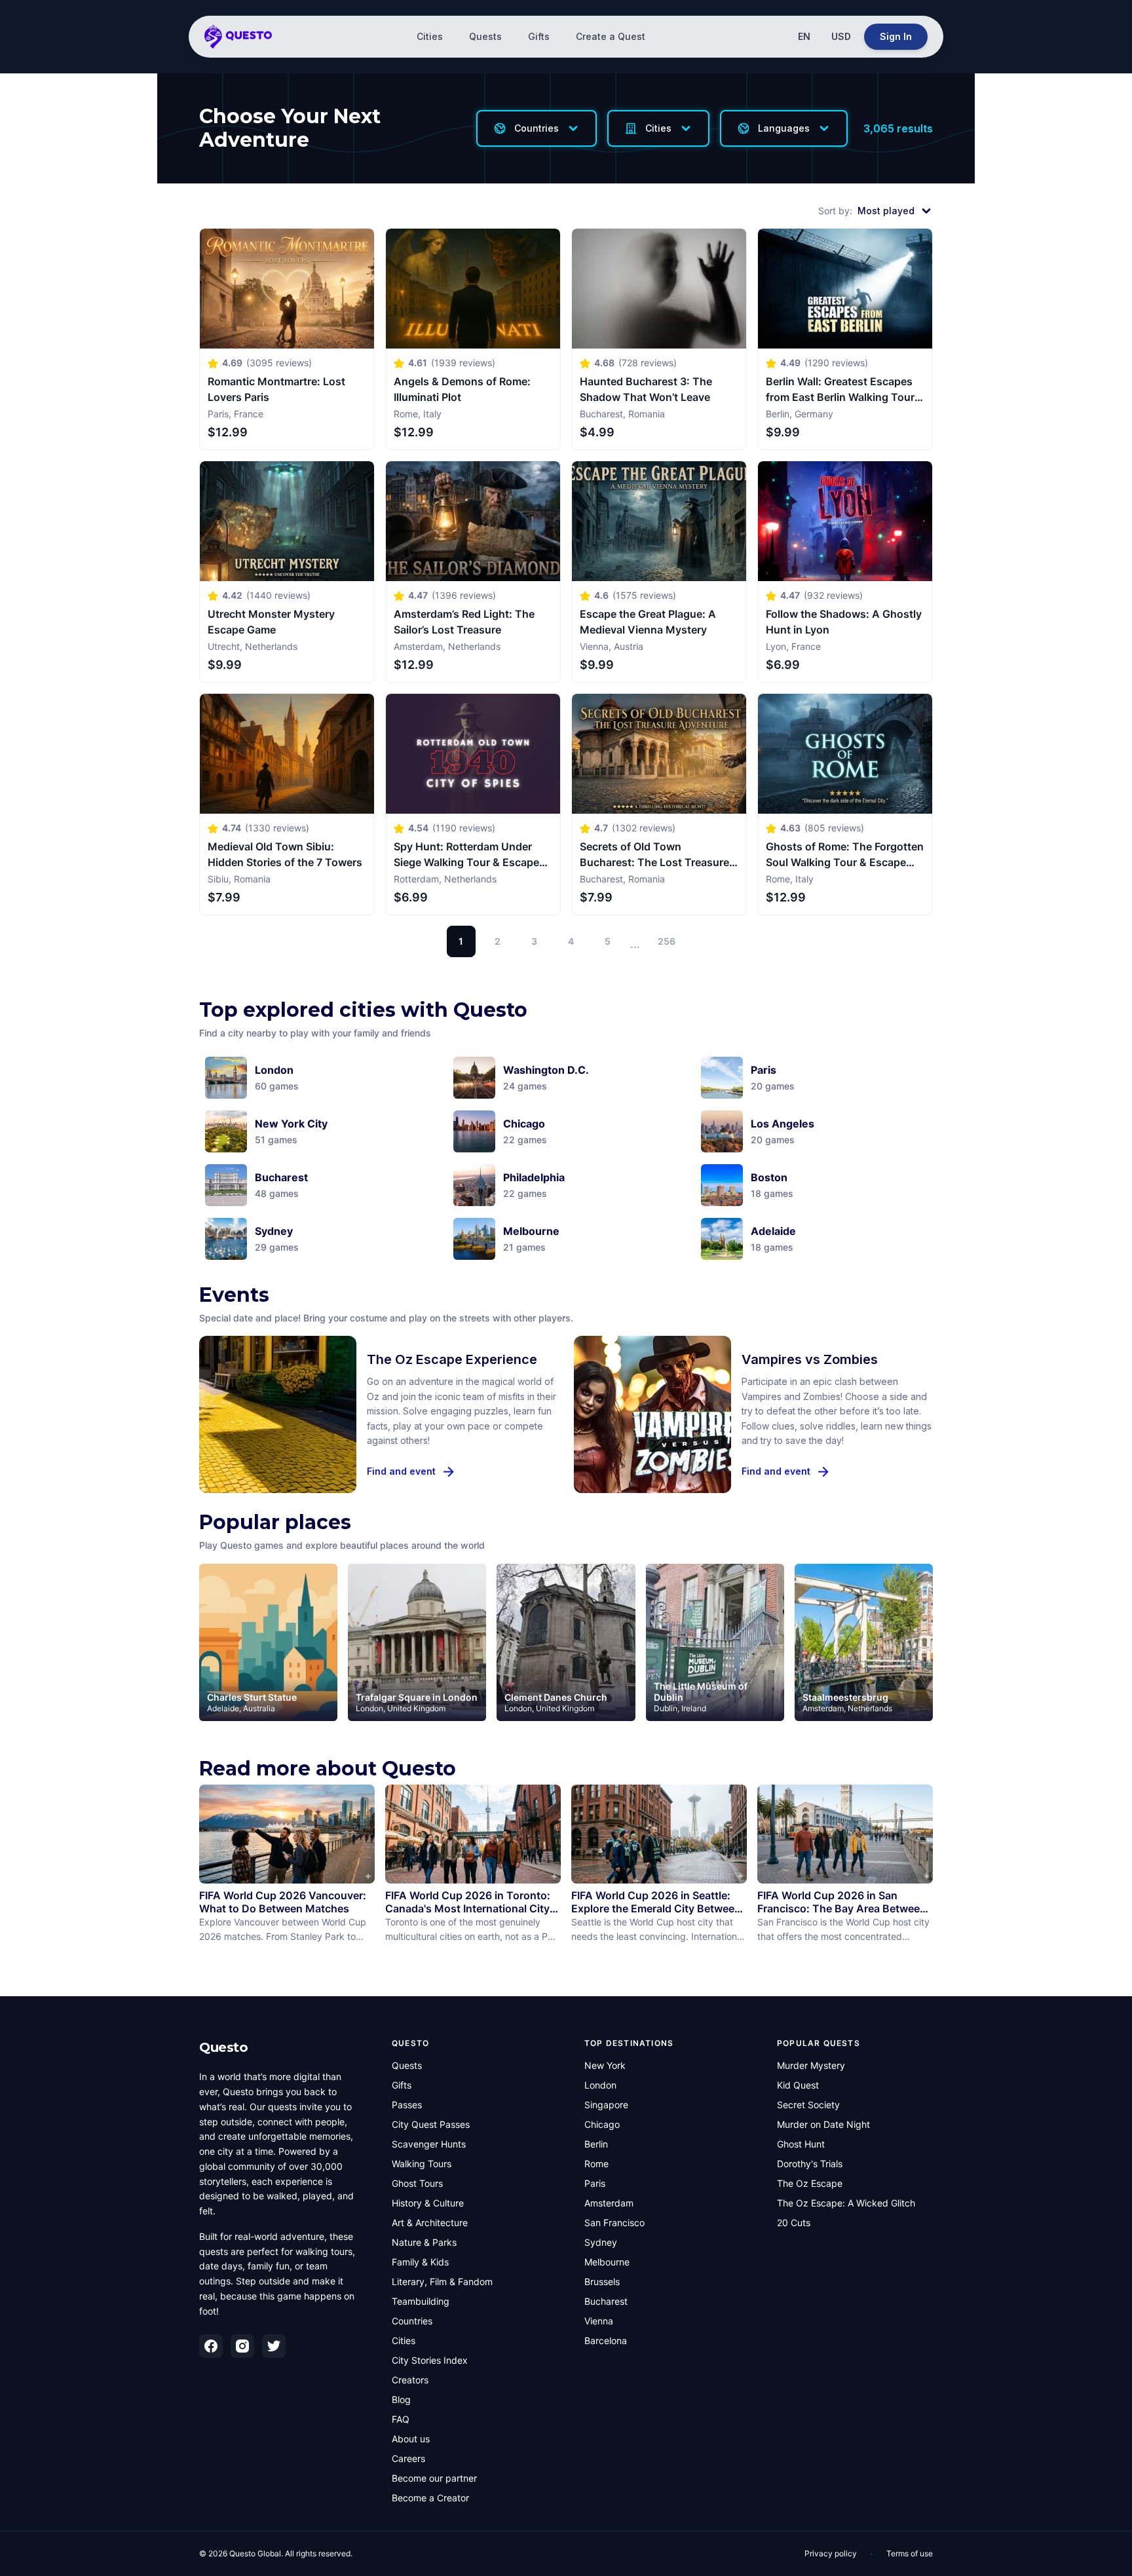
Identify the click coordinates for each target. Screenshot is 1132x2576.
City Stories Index (430, 2360)
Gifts (539, 36)
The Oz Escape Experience (452, 1359)
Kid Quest (798, 2085)
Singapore (606, 2105)
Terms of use (910, 2553)
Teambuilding (421, 2301)
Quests (485, 36)
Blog (401, 2399)
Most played (886, 211)
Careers (408, 2458)
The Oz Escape (810, 2183)
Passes (407, 2105)
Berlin (596, 2144)
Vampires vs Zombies (810, 1359)
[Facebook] (211, 2346)
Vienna (599, 2321)
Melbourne (607, 2262)
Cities (430, 36)
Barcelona (606, 2340)
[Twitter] (274, 2346)
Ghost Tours (417, 2183)
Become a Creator (430, 2498)
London (600, 2085)
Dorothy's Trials (810, 2164)
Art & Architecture (430, 2223)
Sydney (601, 2242)
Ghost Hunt (801, 2144)
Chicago (602, 2124)
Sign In (896, 36)
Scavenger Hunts (429, 2144)
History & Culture (428, 2203)
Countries (412, 2321)
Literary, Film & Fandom (442, 2282)
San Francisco (614, 2223)
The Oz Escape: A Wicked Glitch (846, 2203)
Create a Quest (611, 36)
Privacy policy (831, 2553)
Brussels (602, 2282)
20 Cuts (794, 2223)
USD (841, 36)
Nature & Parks (424, 2242)
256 (667, 941)
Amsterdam (609, 2203)
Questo (223, 2047)
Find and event (401, 1471)
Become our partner (434, 2478)
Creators (410, 2380)
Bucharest (606, 2301)
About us (411, 2439)
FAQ (401, 2419)
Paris (595, 2183)
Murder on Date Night (823, 2124)
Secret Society (808, 2105)
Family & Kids (420, 2262)
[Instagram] (242, 2346)
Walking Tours (422, 2164)
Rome (596, 2164)
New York (605, 2065)
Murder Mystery (811, 2065)
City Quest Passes (431, 2124)
